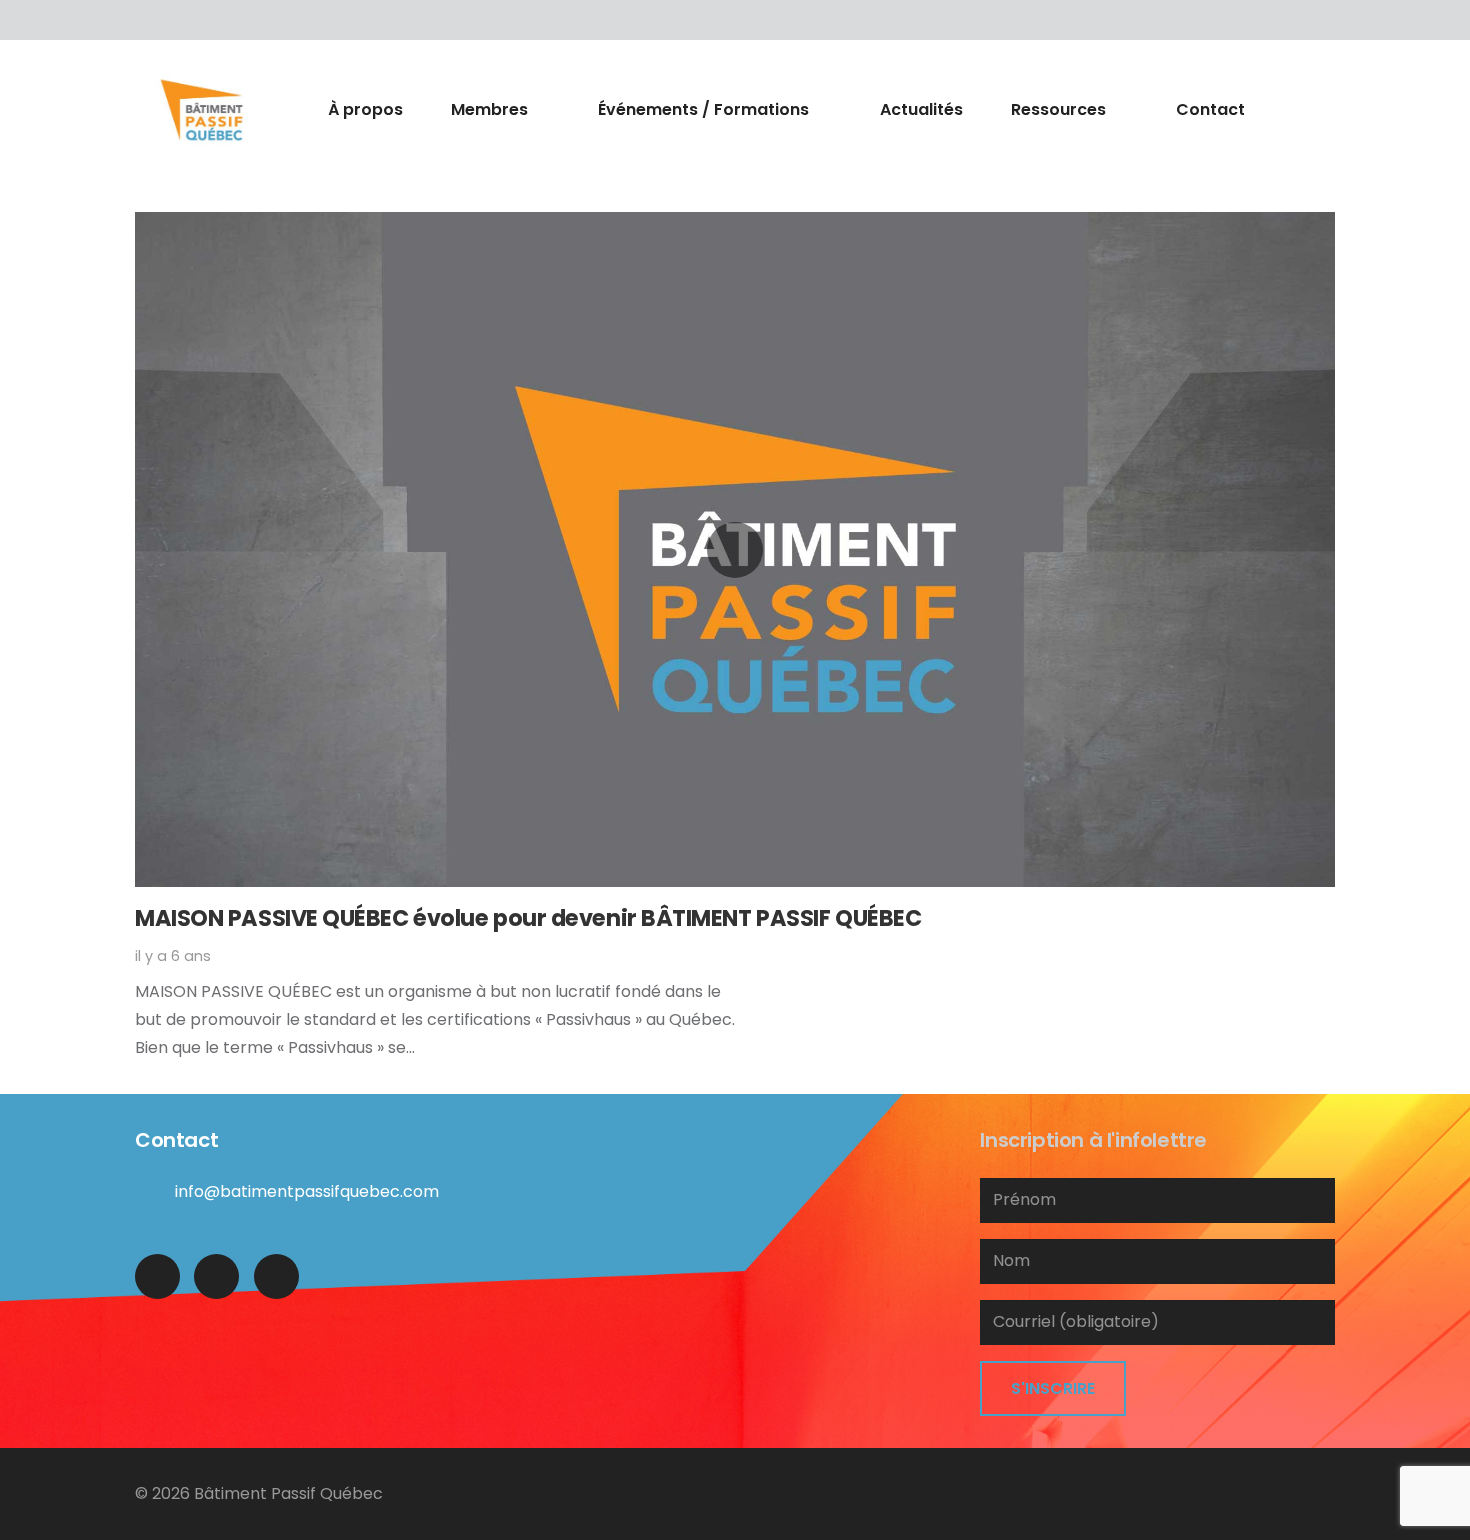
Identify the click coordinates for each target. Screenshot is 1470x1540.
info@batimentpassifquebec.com (307, 1191)
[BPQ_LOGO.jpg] (201, 110)
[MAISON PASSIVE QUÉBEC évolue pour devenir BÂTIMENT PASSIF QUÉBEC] (735, 549)
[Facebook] (155, 20)
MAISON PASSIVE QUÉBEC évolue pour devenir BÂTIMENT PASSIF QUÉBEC (528, 918)
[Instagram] (276, 1276)
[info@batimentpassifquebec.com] (155, 1192)
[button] (539, 110)
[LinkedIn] (195, 20)
